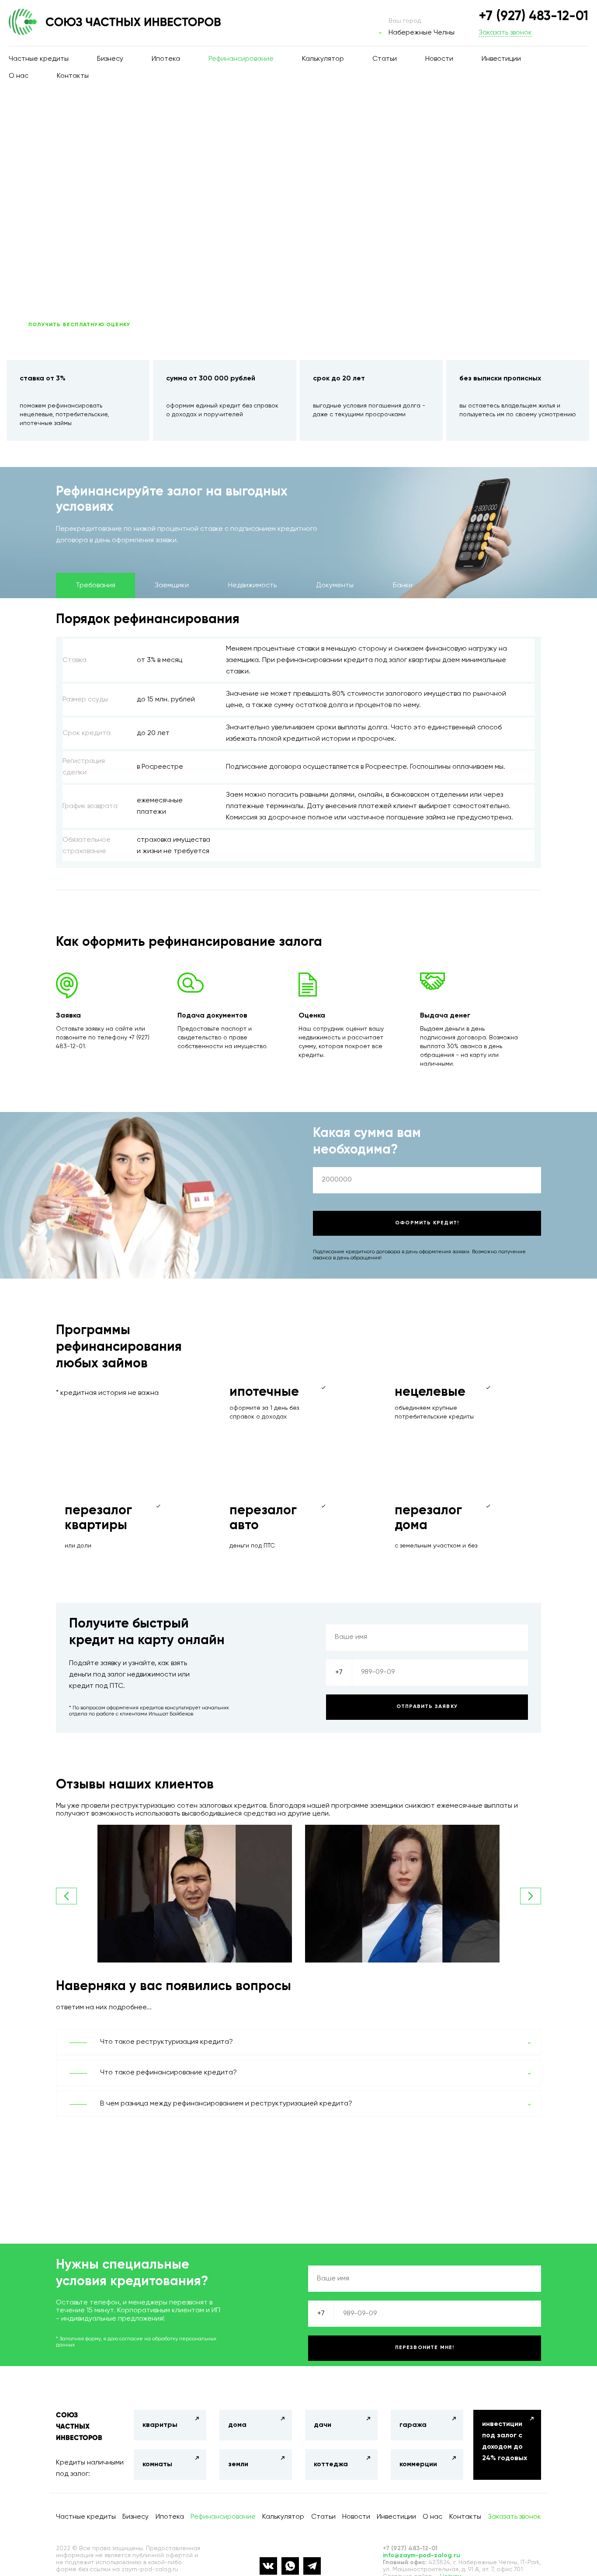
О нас (19, 76)
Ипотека (166, 59)
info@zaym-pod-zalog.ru (422, 2555)
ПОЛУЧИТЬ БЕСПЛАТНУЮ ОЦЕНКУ (79, 325)
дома (237, 2425)
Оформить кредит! (427, 1223)
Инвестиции (501, 59)
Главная (38, 119)
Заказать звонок (505, 33)
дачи (323, 2425)
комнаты (157, 2464)
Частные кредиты (39, 59)
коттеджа (331, 2464)
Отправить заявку (427, 1707)
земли (238, 2464)
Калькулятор (323, 59)
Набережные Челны (422, 33)
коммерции (418, 2464)
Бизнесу (110, 59)
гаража (413, 2425)
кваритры (160, 2425)
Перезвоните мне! (425, 2348)
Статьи (385, 59)
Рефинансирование (241, 59)
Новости (439, 59)
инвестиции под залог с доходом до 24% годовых (505, 2441)
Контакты (73, 76)
